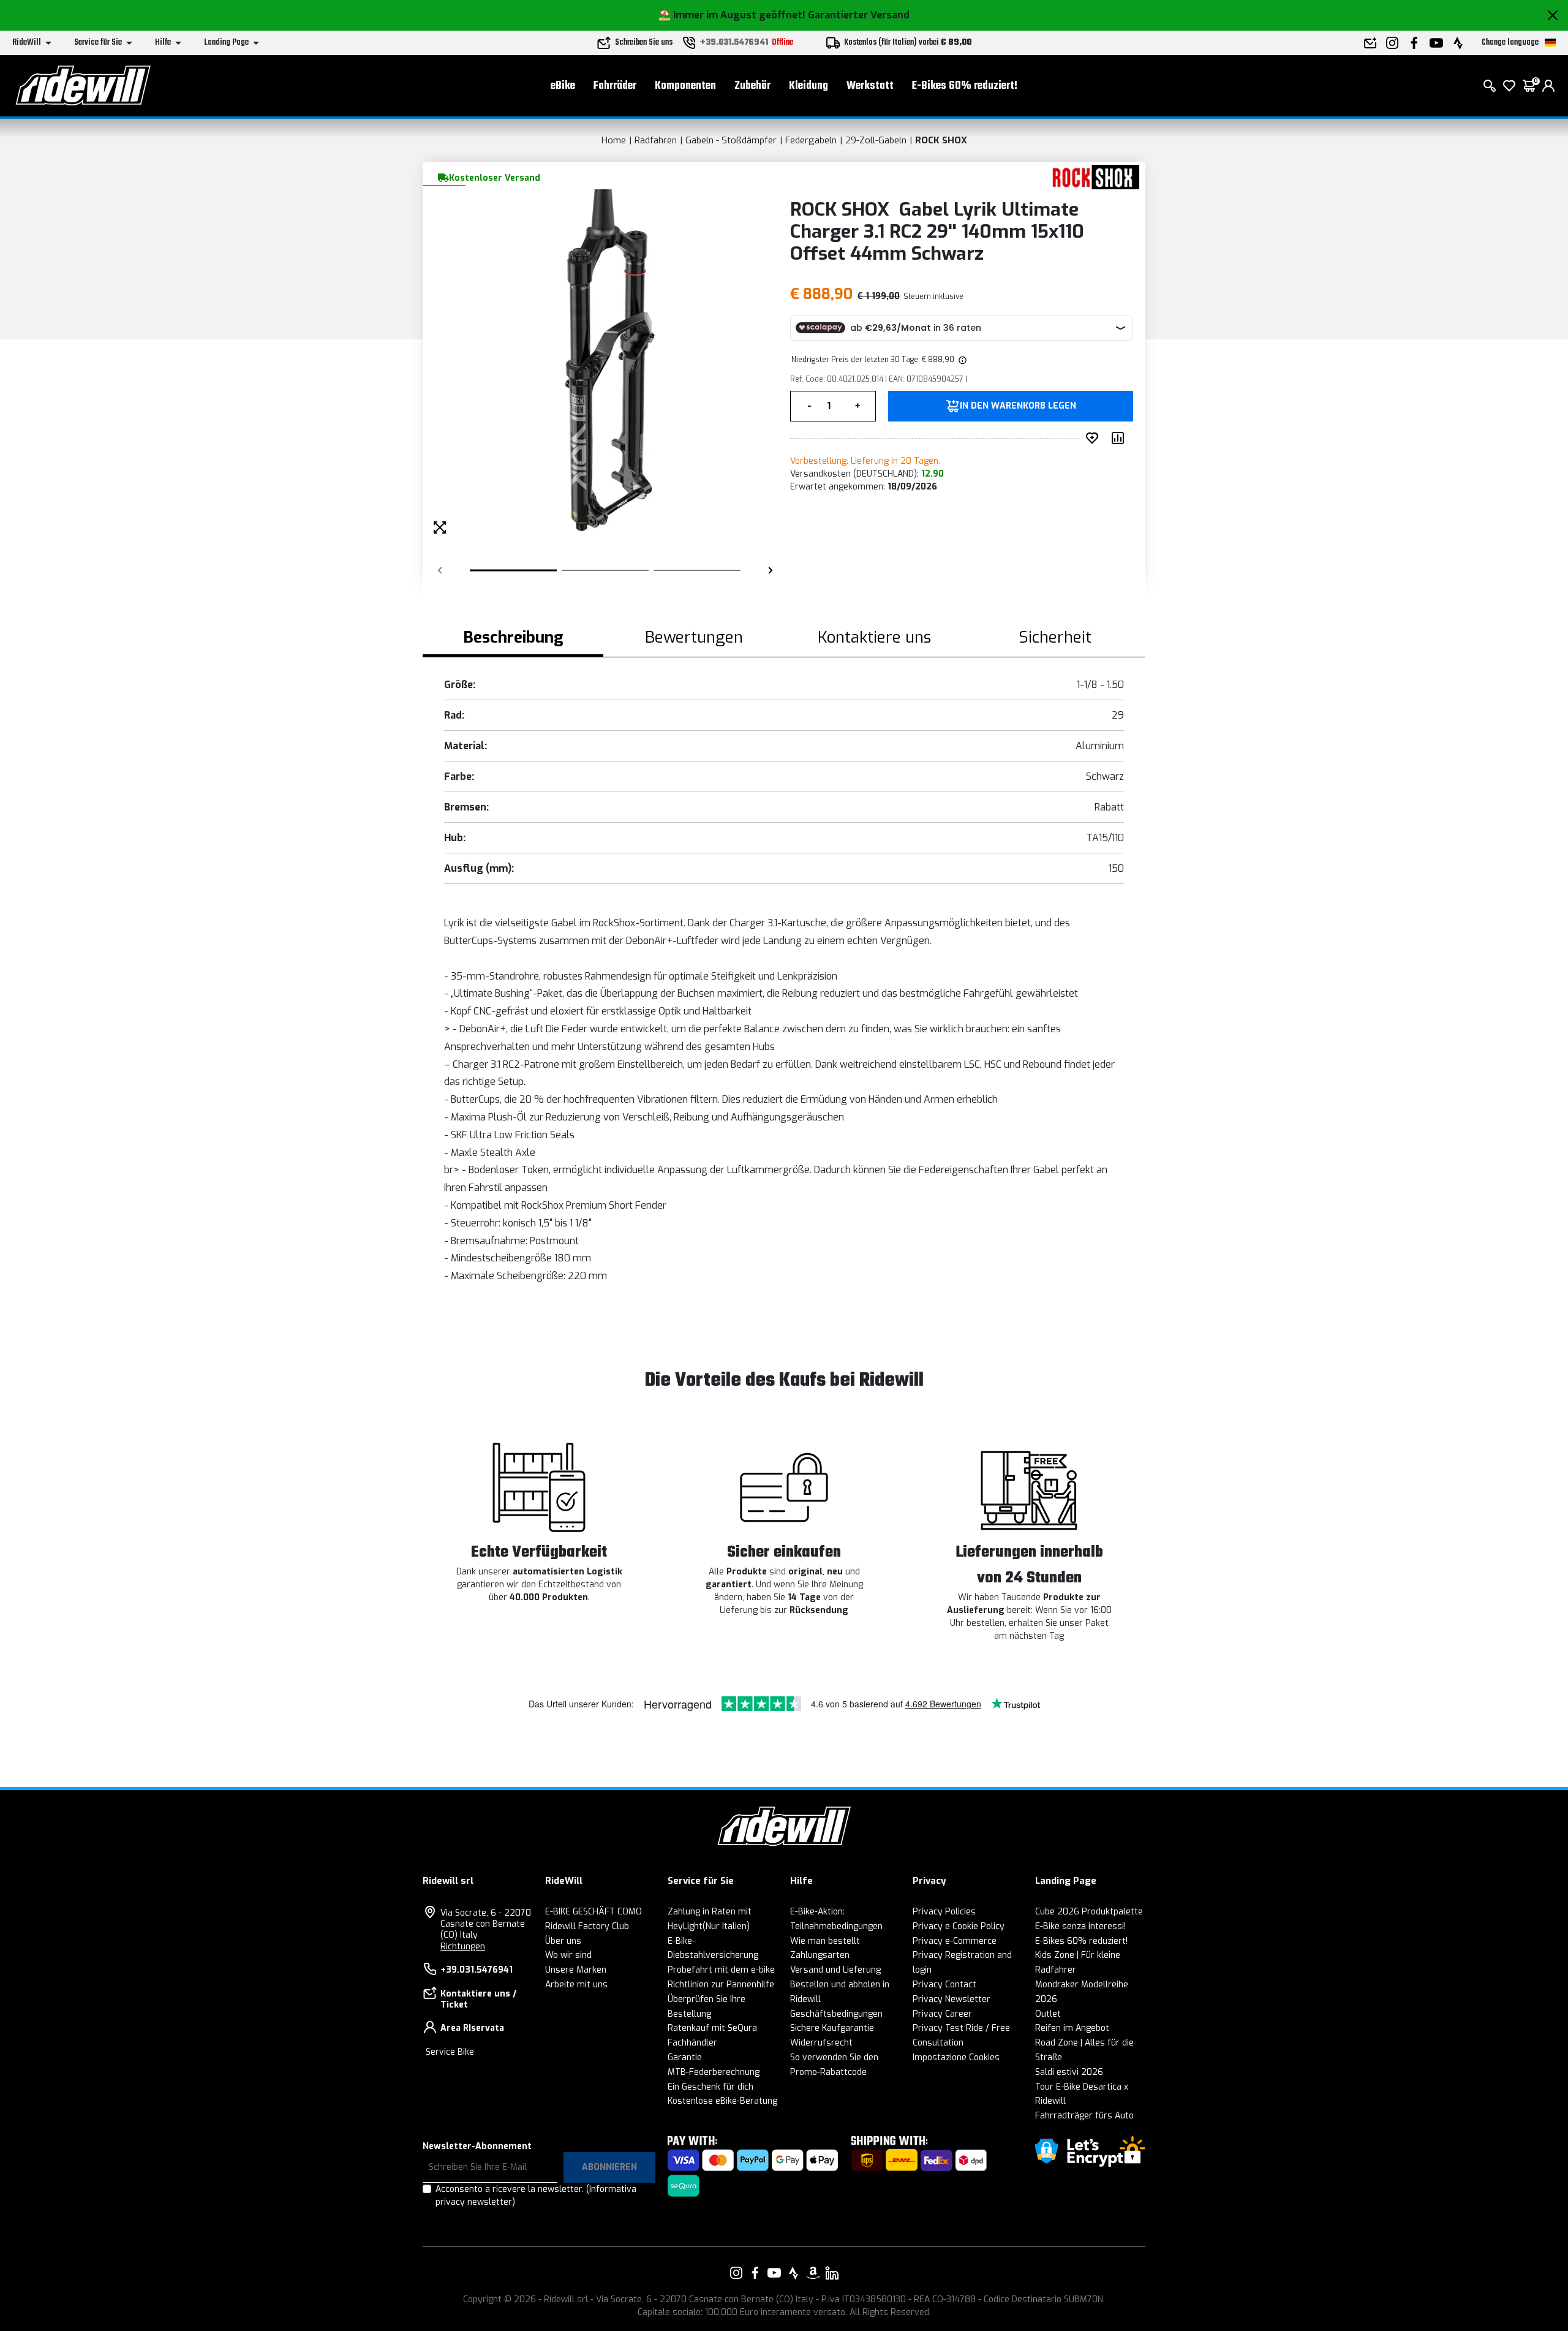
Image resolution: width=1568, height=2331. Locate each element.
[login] (1548, 86)
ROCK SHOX (941, 140)
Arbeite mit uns (576, 1985)
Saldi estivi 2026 (1069, 2072)
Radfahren (656, 140)
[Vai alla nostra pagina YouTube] (774, 2273)
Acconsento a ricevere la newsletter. (536, 2196)
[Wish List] (1509, 86)
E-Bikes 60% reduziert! (965, 86)
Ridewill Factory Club (587, 1926)
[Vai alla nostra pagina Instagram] (736, 2273)
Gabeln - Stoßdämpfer (731, 140)
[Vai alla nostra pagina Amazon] (813, 2273)
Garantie (685, 2057)
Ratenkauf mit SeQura (712, 2028)
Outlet (1048, 2014)
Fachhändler (692, 2043)
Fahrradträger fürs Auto (1084, 2116)
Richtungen (463, 1947)
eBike (563, 86)
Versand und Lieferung (835, 1970)
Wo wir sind (568, 1955)
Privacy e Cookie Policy (959, 1926)
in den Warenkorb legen (1018, 406)
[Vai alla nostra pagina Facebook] (755, 2273)
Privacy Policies (944, 1912)
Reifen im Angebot (1072, 2028)
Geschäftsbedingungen (836, 2014)
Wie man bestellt (825, 1941)
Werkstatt (870, 86)
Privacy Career (942, 2014)
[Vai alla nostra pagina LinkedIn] (832, 2273)
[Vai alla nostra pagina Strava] (794, 2273)
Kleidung (809, 86)
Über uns (563, 1941)
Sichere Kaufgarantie (832, 2028)
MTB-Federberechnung (714, 2072)
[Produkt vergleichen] (1120, 438)
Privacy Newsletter (952, 1999)
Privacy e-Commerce (955, 1941)
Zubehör (752, 86)
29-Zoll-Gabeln (876, 140)
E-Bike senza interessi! (1080, 1926)
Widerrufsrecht (821, 2043)
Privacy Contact (944, 1985)
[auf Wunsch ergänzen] (1095, 438)
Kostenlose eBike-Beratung (722, 2101)
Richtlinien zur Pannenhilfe (721, 1985)
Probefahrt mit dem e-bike (721, 1970)
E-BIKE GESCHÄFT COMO (594, 1912)
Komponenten (685, 86)
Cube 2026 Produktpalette (1089, 1912)
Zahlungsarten (820, 1955)
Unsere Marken (576, 1970)
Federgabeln (811, 140)
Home (614, 140)
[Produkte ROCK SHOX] (1092, 177)
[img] (962, 360)
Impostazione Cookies (956, 2057)
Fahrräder (615, 86)
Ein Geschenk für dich (710, 2087)
